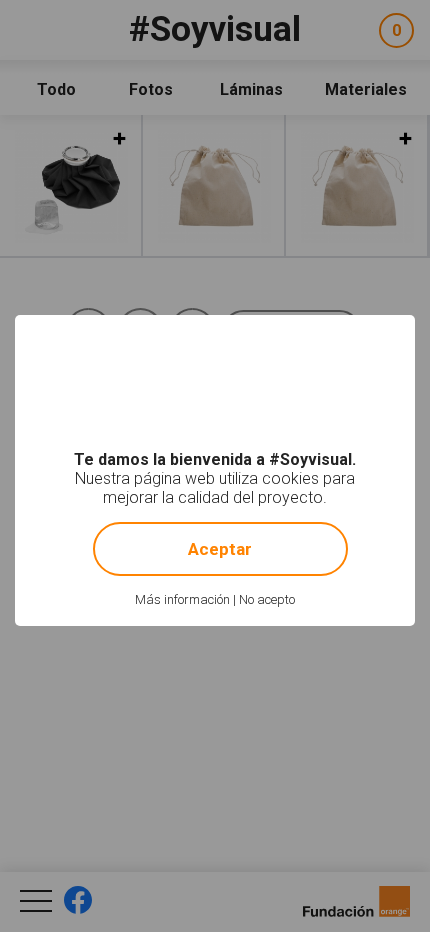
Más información (182, 599)
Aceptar (220, 549)
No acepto (267, 599)
